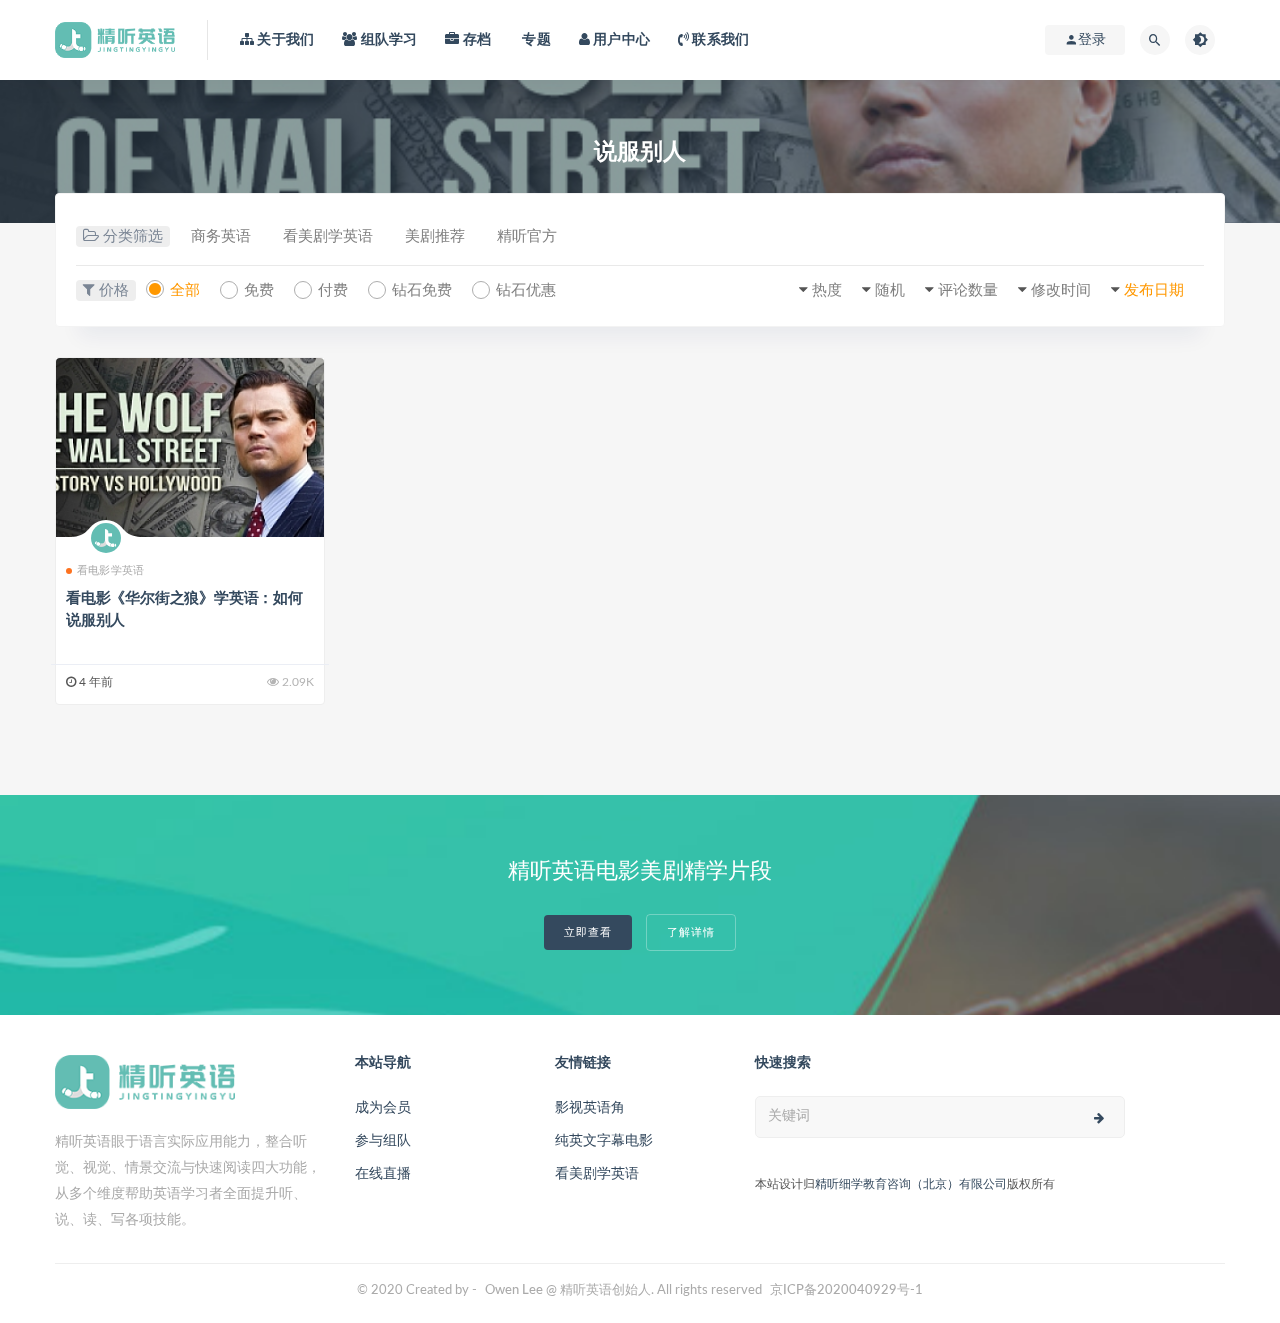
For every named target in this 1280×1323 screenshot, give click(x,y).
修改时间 (1061, 290)
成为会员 (383, 1108)
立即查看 (588, 932)
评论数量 (968, 290)
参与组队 (383, 1141)
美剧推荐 (435, 236)
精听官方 (527, 236)
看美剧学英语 (328, 236)
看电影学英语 (110, 570)
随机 (890, 290)
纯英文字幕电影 (604, 1141)
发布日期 (1154, 290)
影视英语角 (590, 1108)
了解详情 (691, 932)
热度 (827, 290)
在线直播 (383, 1174)
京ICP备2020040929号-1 (846, 1290)
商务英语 (221, 236)
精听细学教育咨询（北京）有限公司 (911, 1184)
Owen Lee (514, 1290)
